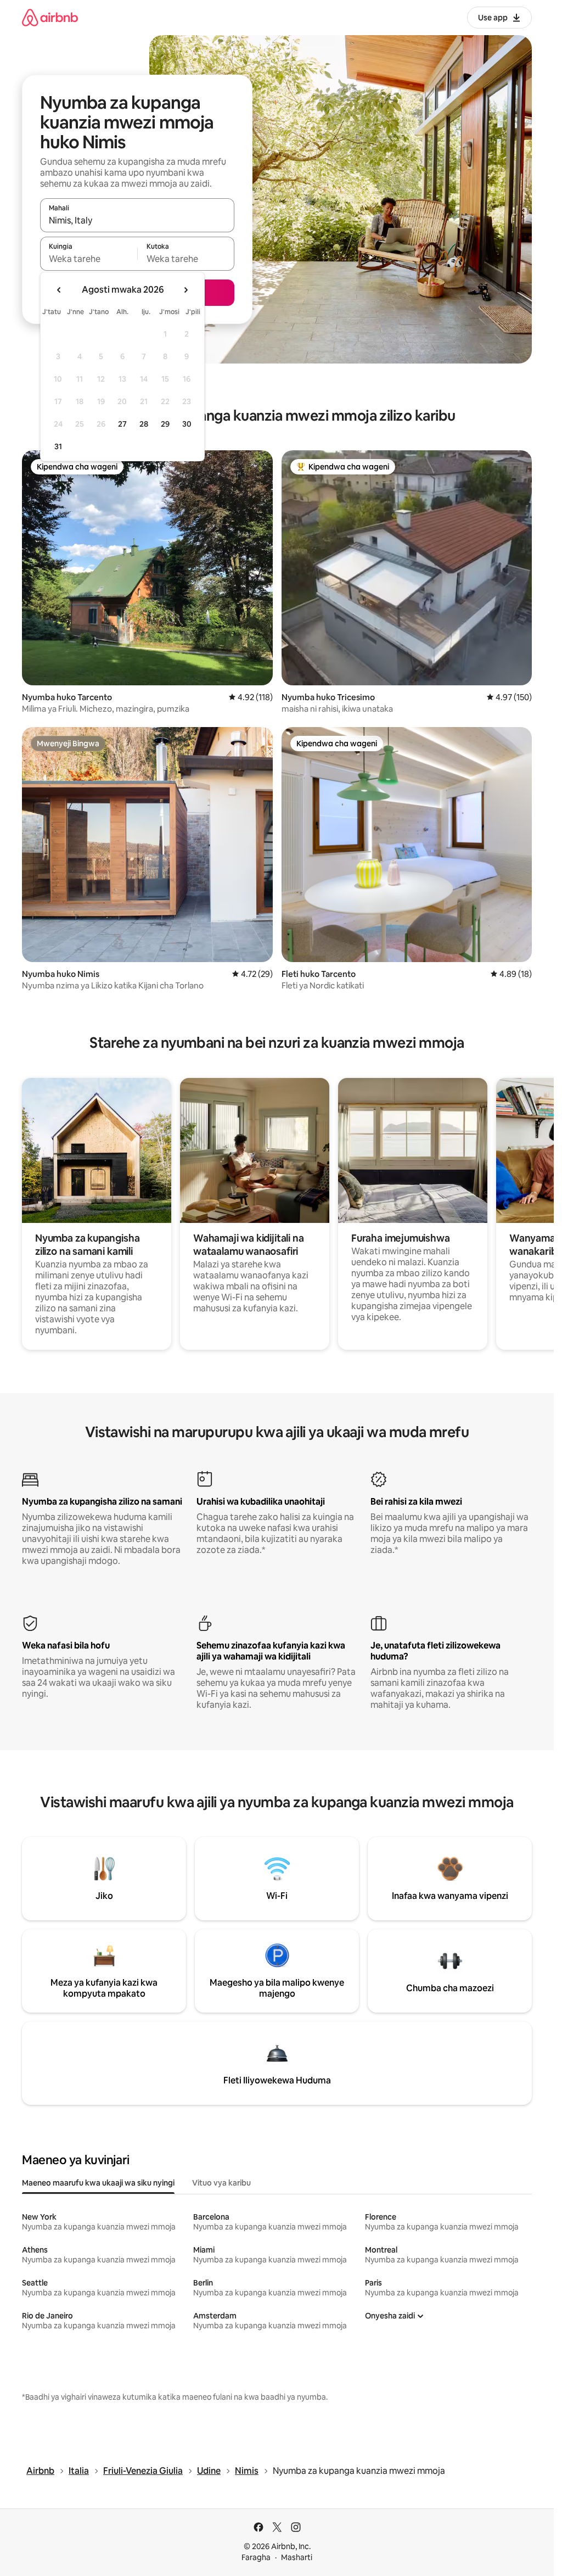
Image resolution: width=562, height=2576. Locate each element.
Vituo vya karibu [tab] (221, 2183)
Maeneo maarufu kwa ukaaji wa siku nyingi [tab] (98, 2183)
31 (58, 446)
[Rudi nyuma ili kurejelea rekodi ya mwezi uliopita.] (59, 290)
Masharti (297, 2557)
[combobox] (137, 220)
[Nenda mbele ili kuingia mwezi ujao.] (186, 290)
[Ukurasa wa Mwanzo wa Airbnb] (50, 17)
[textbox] (89, 259)
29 (165, 424)
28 (144, 424)
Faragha (256, 2557)
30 (187, 424)
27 (122, 424)
